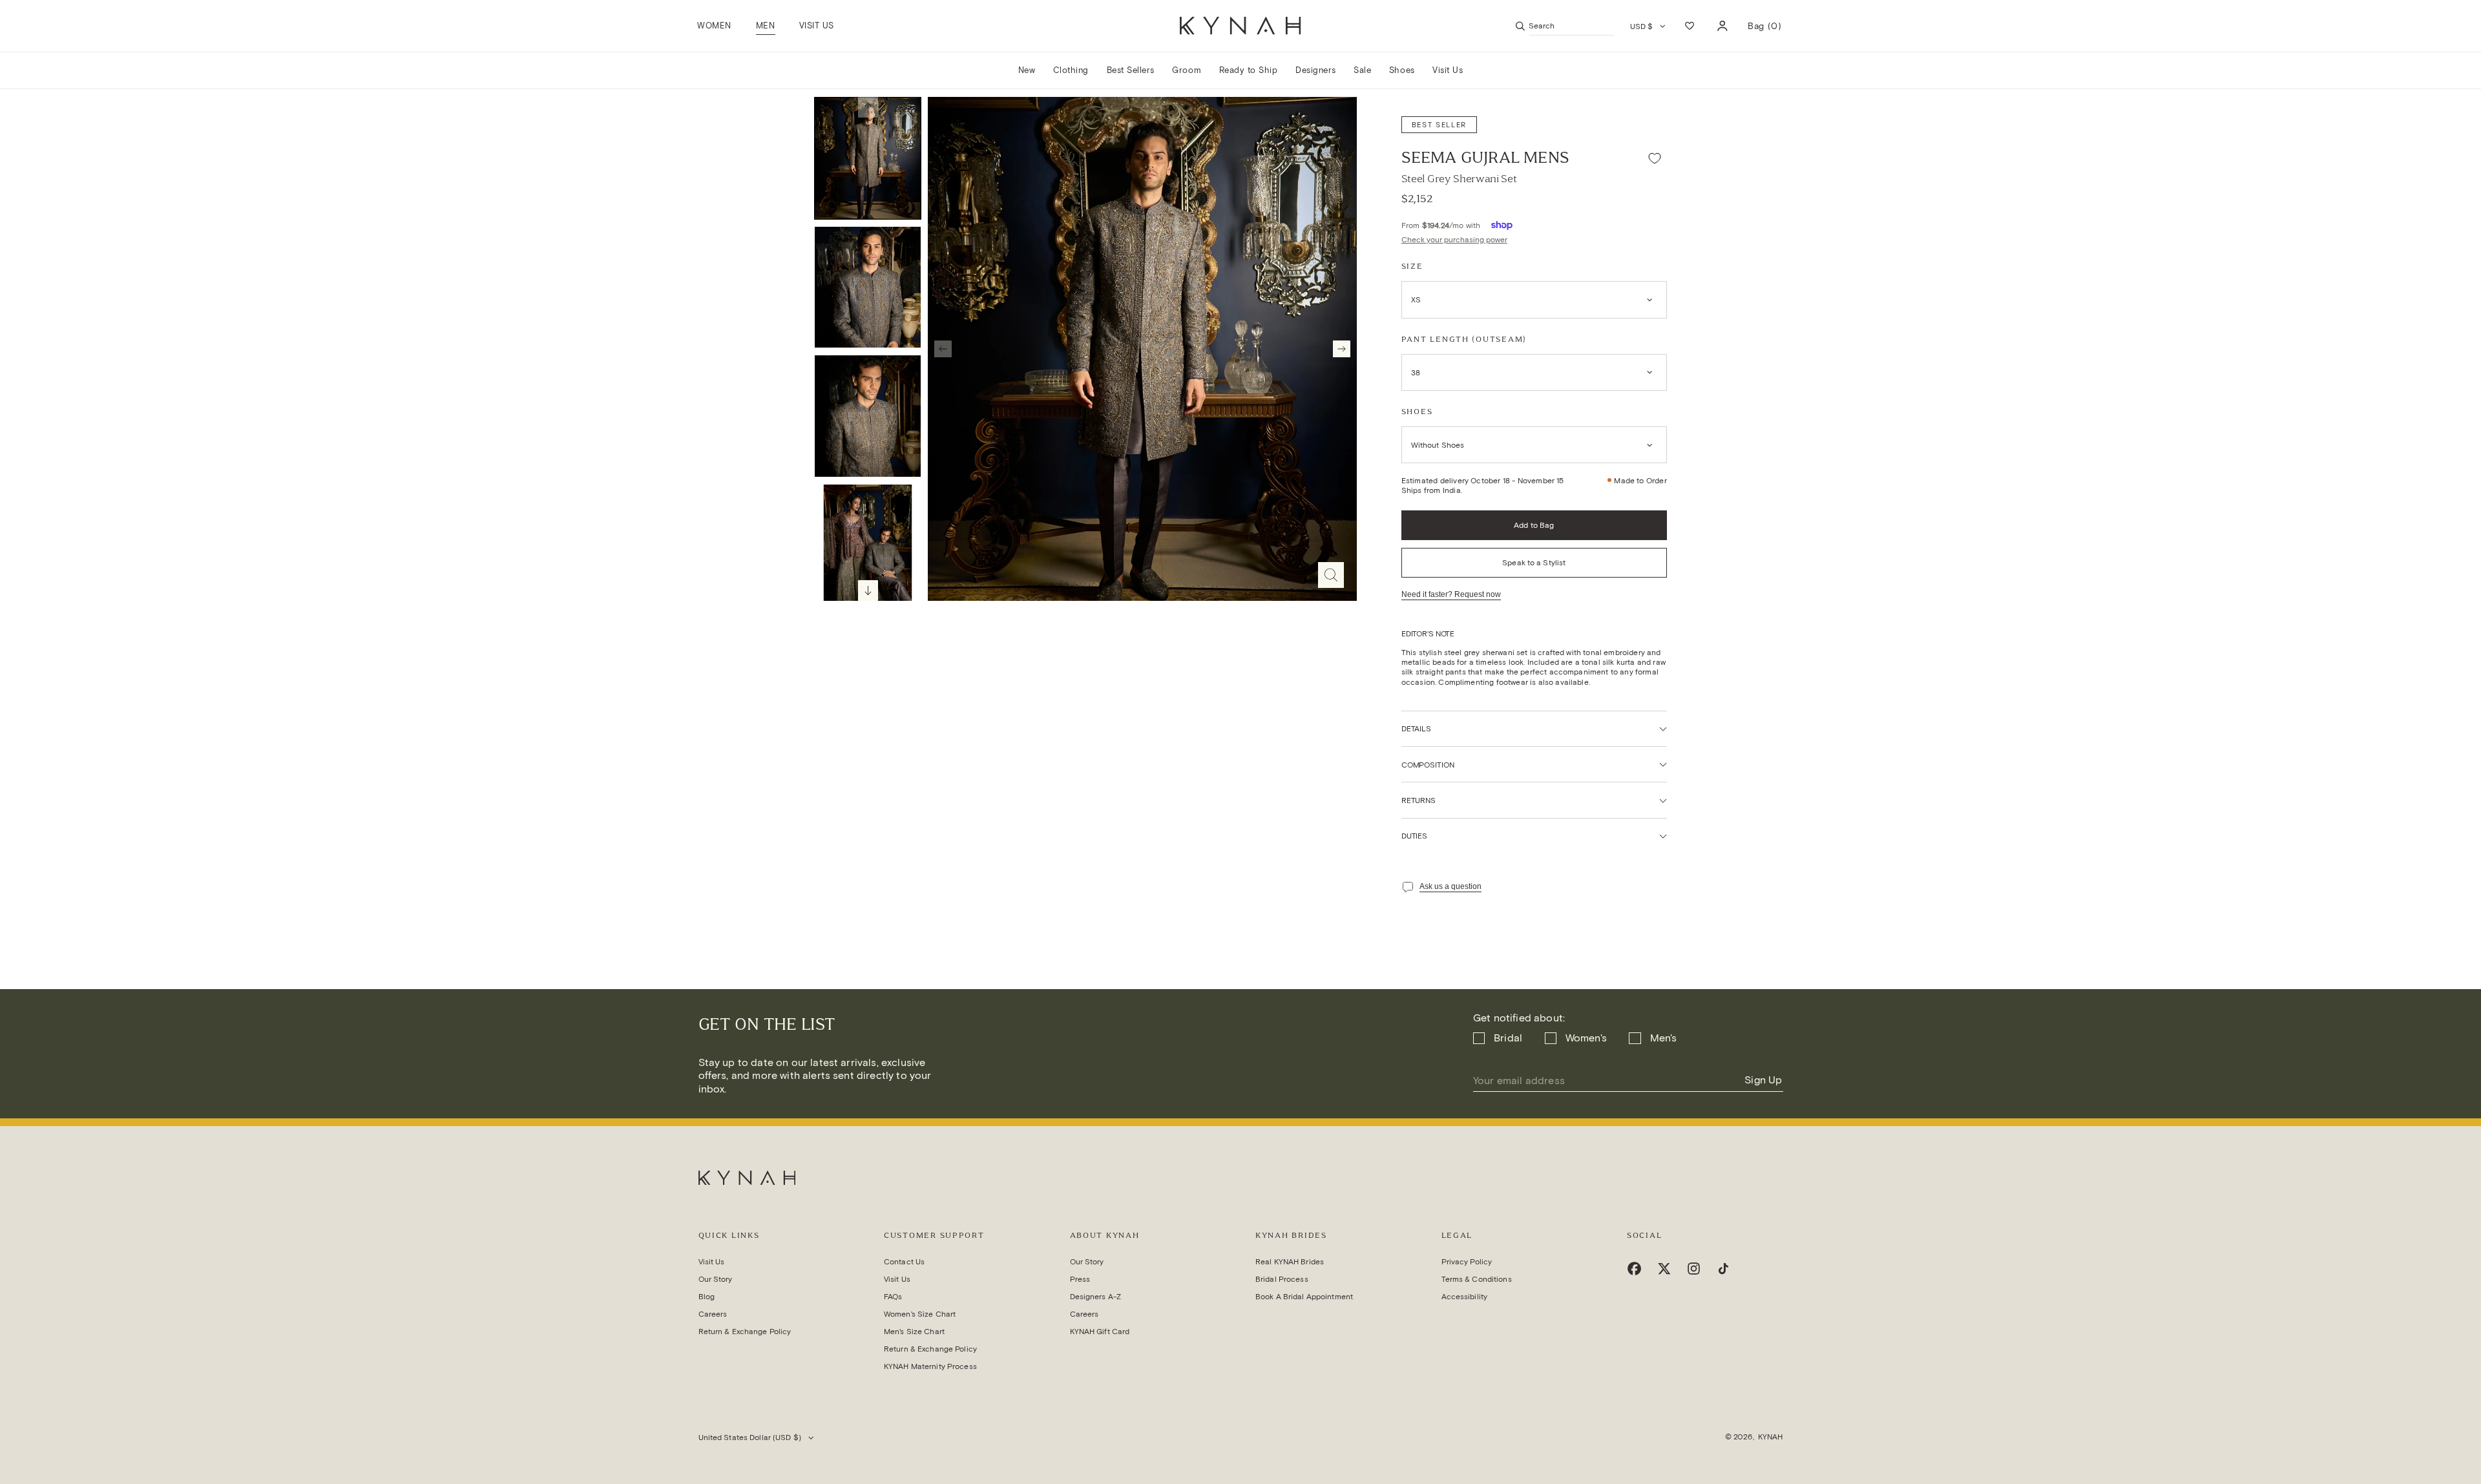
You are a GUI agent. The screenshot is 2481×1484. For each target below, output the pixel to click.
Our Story (716, 1279)
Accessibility (1465, 1296)
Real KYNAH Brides (1290, 1261)
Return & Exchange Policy (745, 1331)
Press (1080, 1279)
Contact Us (904, 1261)
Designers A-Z (1096, 1296)
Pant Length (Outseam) (1464, 339)
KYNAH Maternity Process (930, 1366)
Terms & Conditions (1477, 1279)
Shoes (1417, 412)
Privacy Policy (1467, 1261)
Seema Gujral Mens (1485, 158)
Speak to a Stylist (1534, 562)
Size (1412, 266)
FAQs (893, 1296)
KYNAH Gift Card (1100, 1331)
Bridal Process (1282, 1279)
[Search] (1520, 26)
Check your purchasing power (1454, 239)
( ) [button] (1764, 31)
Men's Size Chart (914, 1331)
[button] (765, 26)
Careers (713, 1314)
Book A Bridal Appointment (1304, 1296)
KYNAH (1771, 1437)
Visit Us (712, 1261)
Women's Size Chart (920, 1314)
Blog (707, 1296)
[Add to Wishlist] (1655, 158)
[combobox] (1572, 26)
